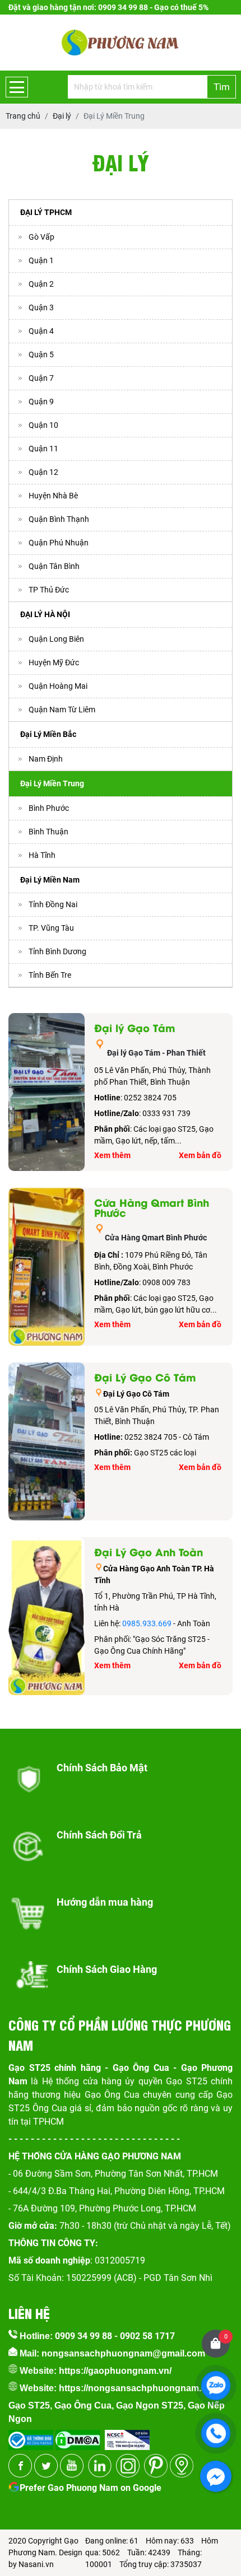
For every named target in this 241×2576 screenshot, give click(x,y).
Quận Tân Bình (54, 566)
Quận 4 (41, 331)
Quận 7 (41, 378)
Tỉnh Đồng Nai (53, 904)
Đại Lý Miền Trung (52, 783)
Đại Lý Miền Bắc (48, 734)
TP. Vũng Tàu (51, 928)
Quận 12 (43, 472)
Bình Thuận (48, 832)
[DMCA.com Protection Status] (77, 2436)
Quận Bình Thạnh (59, 519)
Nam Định (46, 759)
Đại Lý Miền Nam (50, 880)
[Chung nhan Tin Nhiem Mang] (127, 2436)
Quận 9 (41, 402)
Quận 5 (41, 354)
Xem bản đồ (200, 1155)
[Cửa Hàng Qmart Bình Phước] (47, 1267)
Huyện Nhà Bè (53, 496)
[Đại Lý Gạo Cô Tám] (47, 1441)
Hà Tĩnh (42, 855)
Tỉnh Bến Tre (50, 975)
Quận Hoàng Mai (58, 686)
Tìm (222, 87)
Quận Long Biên (56, 639)
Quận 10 (43, 425)
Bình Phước (49, 808)
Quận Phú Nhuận (59, 543)
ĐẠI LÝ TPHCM (46, 212)
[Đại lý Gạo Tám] (47, 1092)
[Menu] (17, 87)
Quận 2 (41, 284)
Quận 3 (41, 307)
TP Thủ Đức (49, 590)
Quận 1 (41, 260)
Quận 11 (43, 449)
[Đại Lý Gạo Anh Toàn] (47, 1616)
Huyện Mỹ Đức (54, 662)
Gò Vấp (41, 237)
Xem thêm (112, 1155)
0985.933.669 (147, 1623)
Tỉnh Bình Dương (57, 951)
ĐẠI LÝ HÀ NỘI (45, 614)
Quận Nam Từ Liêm (62, 710)
